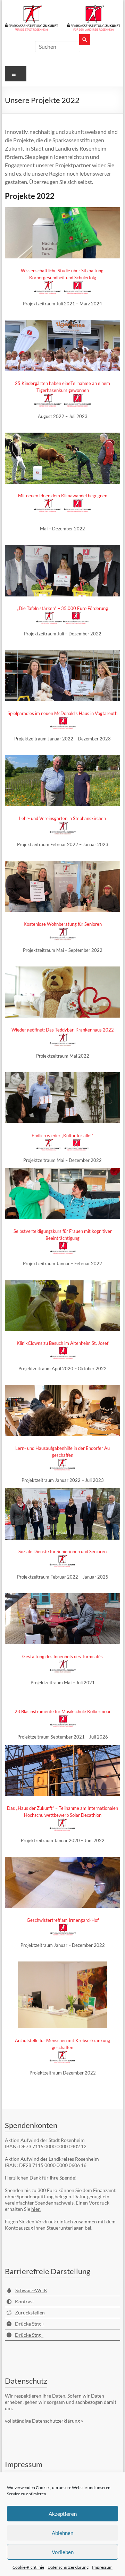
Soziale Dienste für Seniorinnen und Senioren (62, 1551)
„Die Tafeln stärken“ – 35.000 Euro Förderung (62, 608)
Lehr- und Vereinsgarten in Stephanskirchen (62, 818)
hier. (36, 2209)
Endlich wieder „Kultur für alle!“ (62, 1135)
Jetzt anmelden (70, 2559)
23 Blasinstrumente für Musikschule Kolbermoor (63, 1711)
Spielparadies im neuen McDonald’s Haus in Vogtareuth (62, 713)
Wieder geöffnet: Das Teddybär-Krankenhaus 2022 (63, 1030)
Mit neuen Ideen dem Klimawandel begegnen (63, 496)
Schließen (109, 2450)
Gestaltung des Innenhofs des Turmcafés (62, 1656)
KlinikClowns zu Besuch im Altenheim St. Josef (62, 1343)
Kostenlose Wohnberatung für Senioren (63, 924)
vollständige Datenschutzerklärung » (44, 2421)
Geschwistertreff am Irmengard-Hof (63, 1920)
